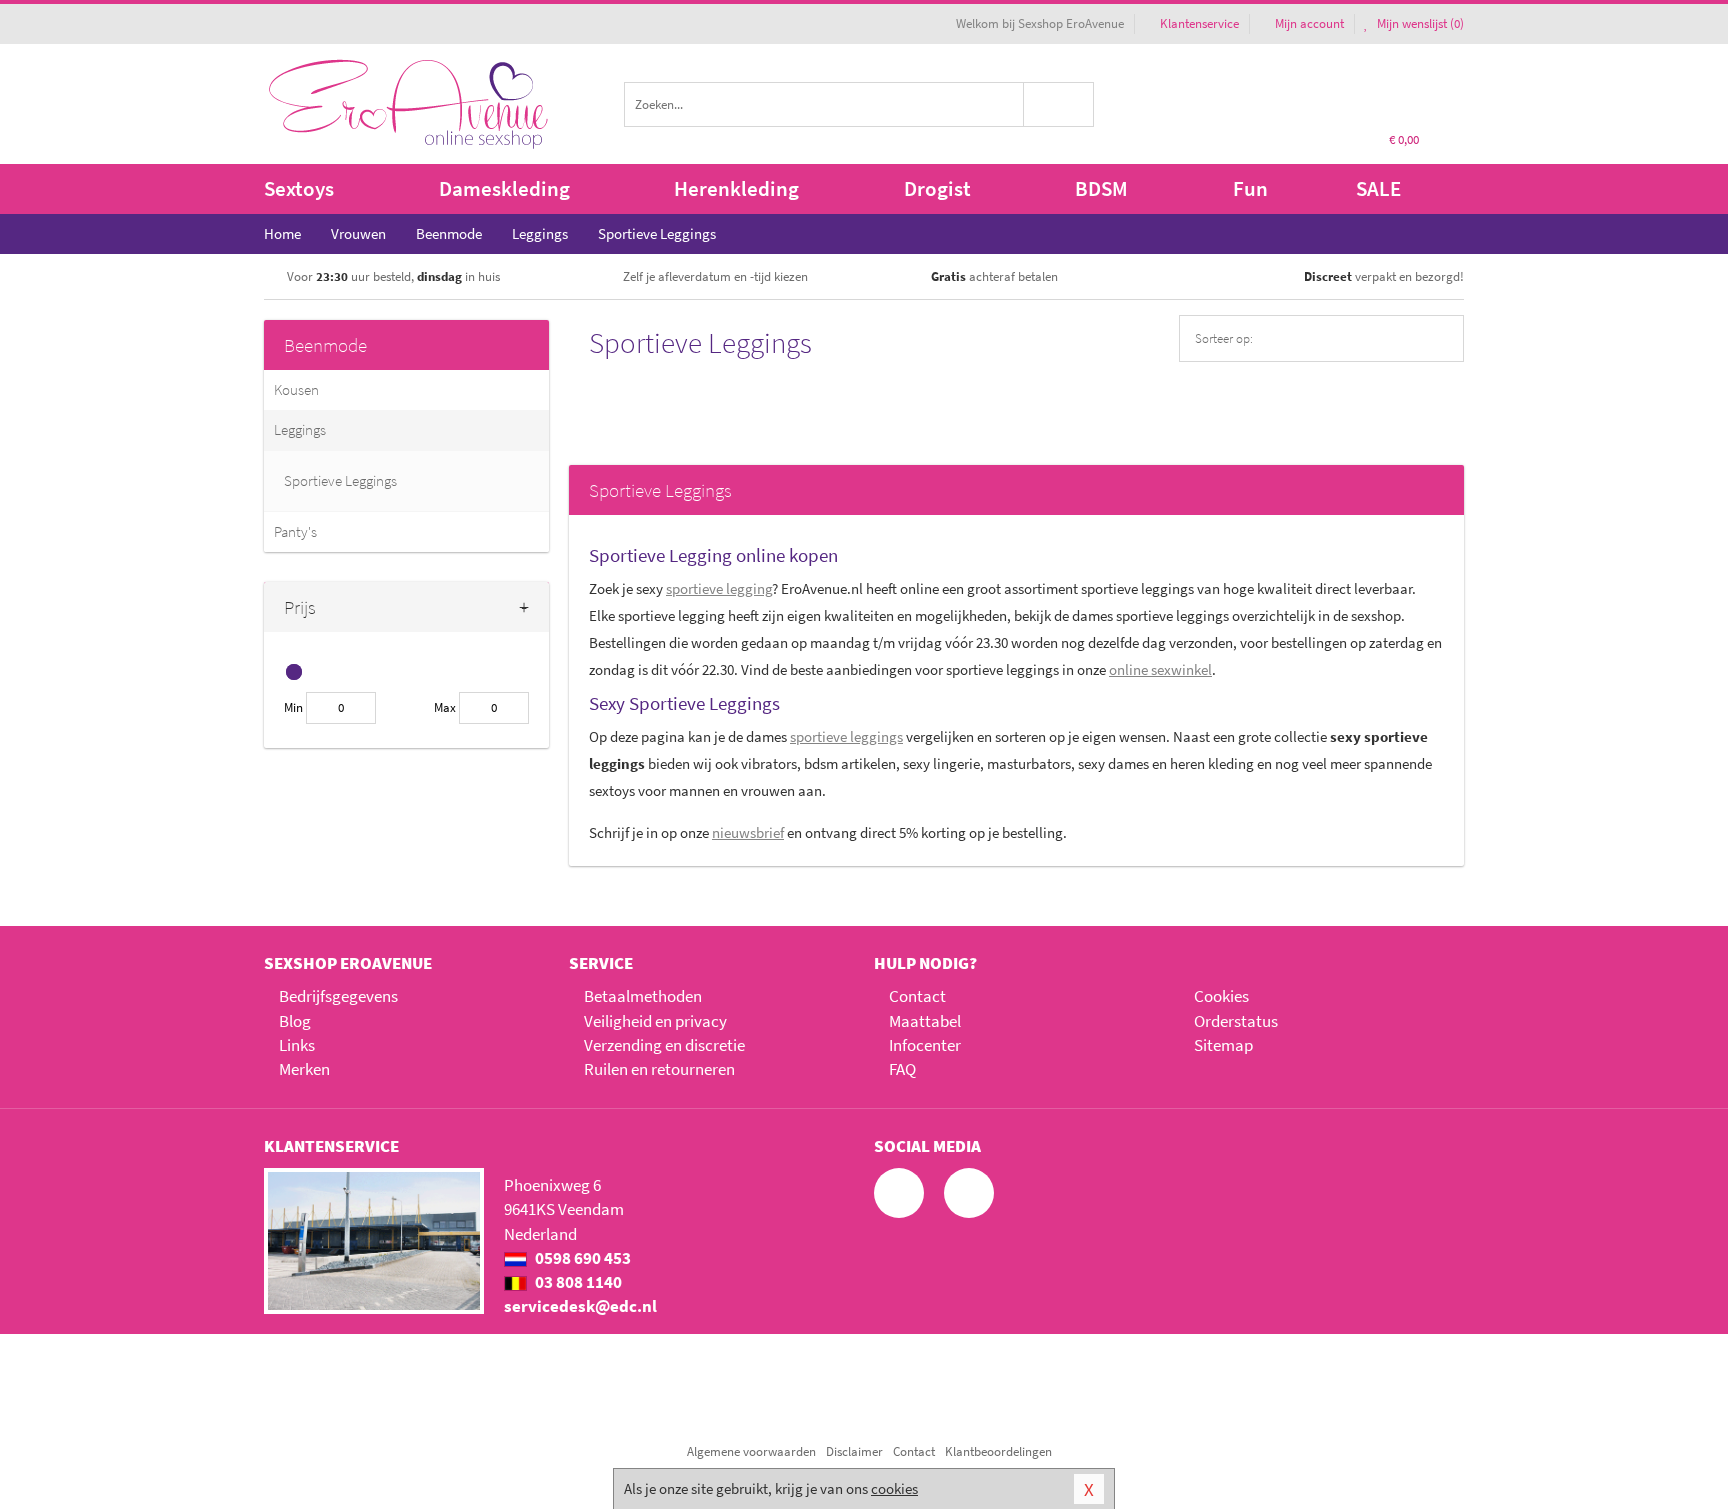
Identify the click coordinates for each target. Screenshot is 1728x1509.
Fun (1250, 188)
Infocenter (925, 1045)
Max (445, 707)
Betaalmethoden (643, 996)
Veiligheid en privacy (655, 1021)
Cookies (1221, 996)
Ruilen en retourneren (659, 1069)
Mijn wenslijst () (1419, 23)
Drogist (937, 188)
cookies (894, 1488)
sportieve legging (719, 588)
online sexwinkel (1160, 669)
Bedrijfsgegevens (338, 996)
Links (297, 1045)
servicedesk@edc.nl (580, 1306)
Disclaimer (854, 1451)
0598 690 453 (581, 1258)
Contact (917, 996)
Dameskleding (504, 188)
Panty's (295, 531)
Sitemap (1223, 1045)
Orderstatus (1236, 1021)
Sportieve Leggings (340, 480)
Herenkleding (736, 188)
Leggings (300, 429)
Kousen (296, 389)
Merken (304, 1069)
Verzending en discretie (664, 1045)
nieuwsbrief (748, 832)
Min (293, 707)
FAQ (902, 1069)
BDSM (1101, 188)
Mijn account (1309, 23)
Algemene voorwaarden (751, 1451)
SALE (1378, 188)
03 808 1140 (577, 1282)
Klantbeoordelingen (998, 1451)
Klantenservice (1199, 23)
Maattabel (925, 1021)
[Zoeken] (1059, 104)
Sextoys (299, 188)
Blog (295, 1021)
